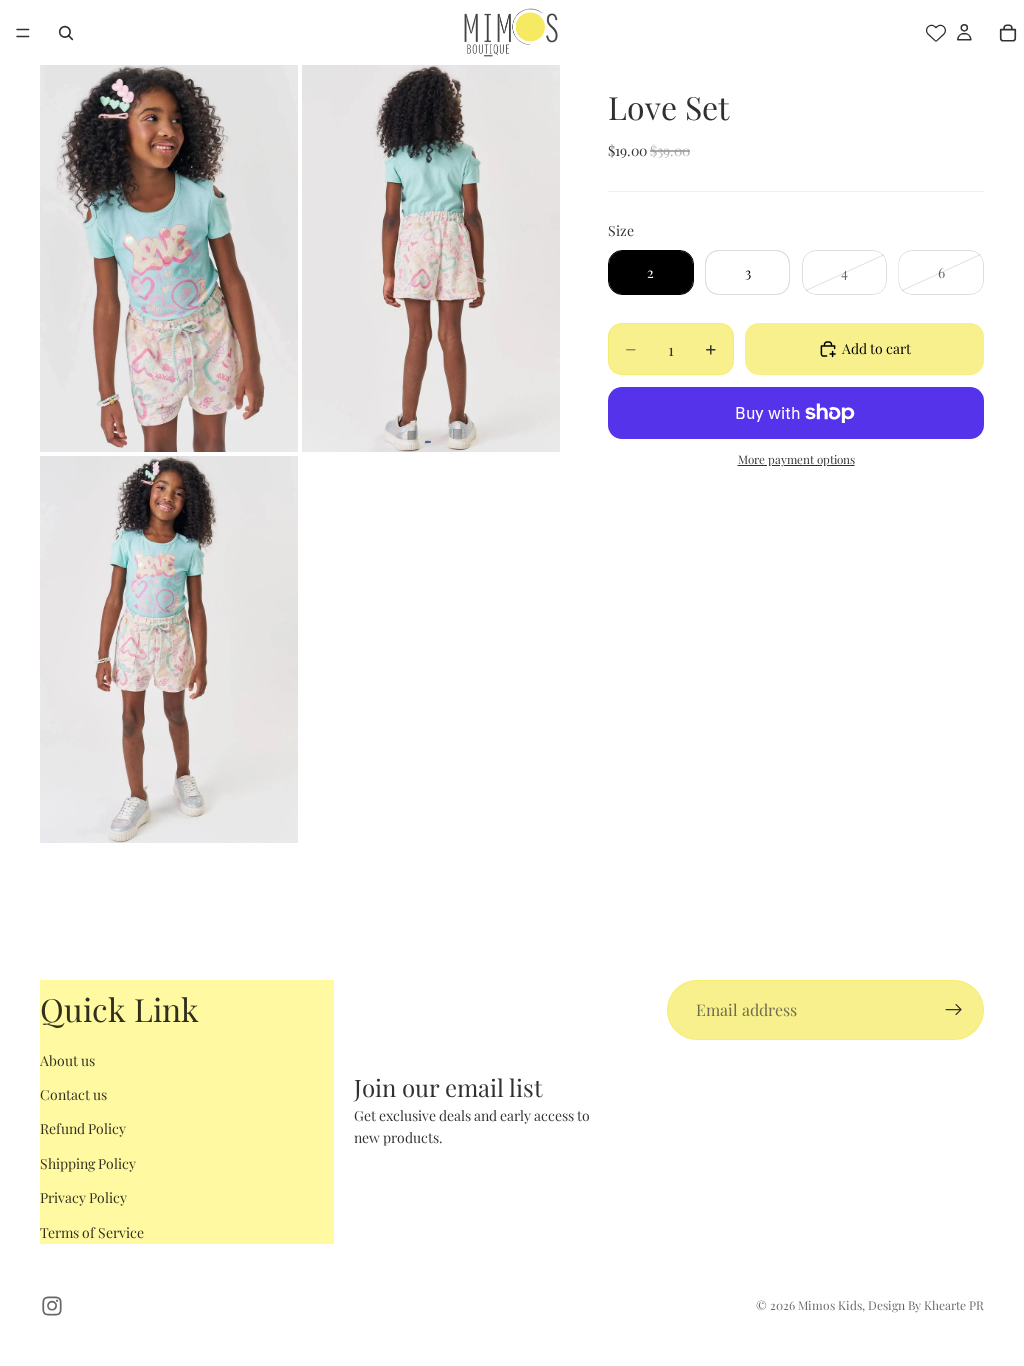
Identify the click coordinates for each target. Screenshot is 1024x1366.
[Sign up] (954, 1010)
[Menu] (23, 33)
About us (67, 1060)
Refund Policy (83, 1128)
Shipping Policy (88, 1163)
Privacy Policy (83, 1197)
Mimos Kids (830, 1305)
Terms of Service (92, 1232)
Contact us (73, 1094)
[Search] (66, 33)
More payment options (796, 459)
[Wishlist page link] (936, 33)
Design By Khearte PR (926, 1305)
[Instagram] (52, 1306)
